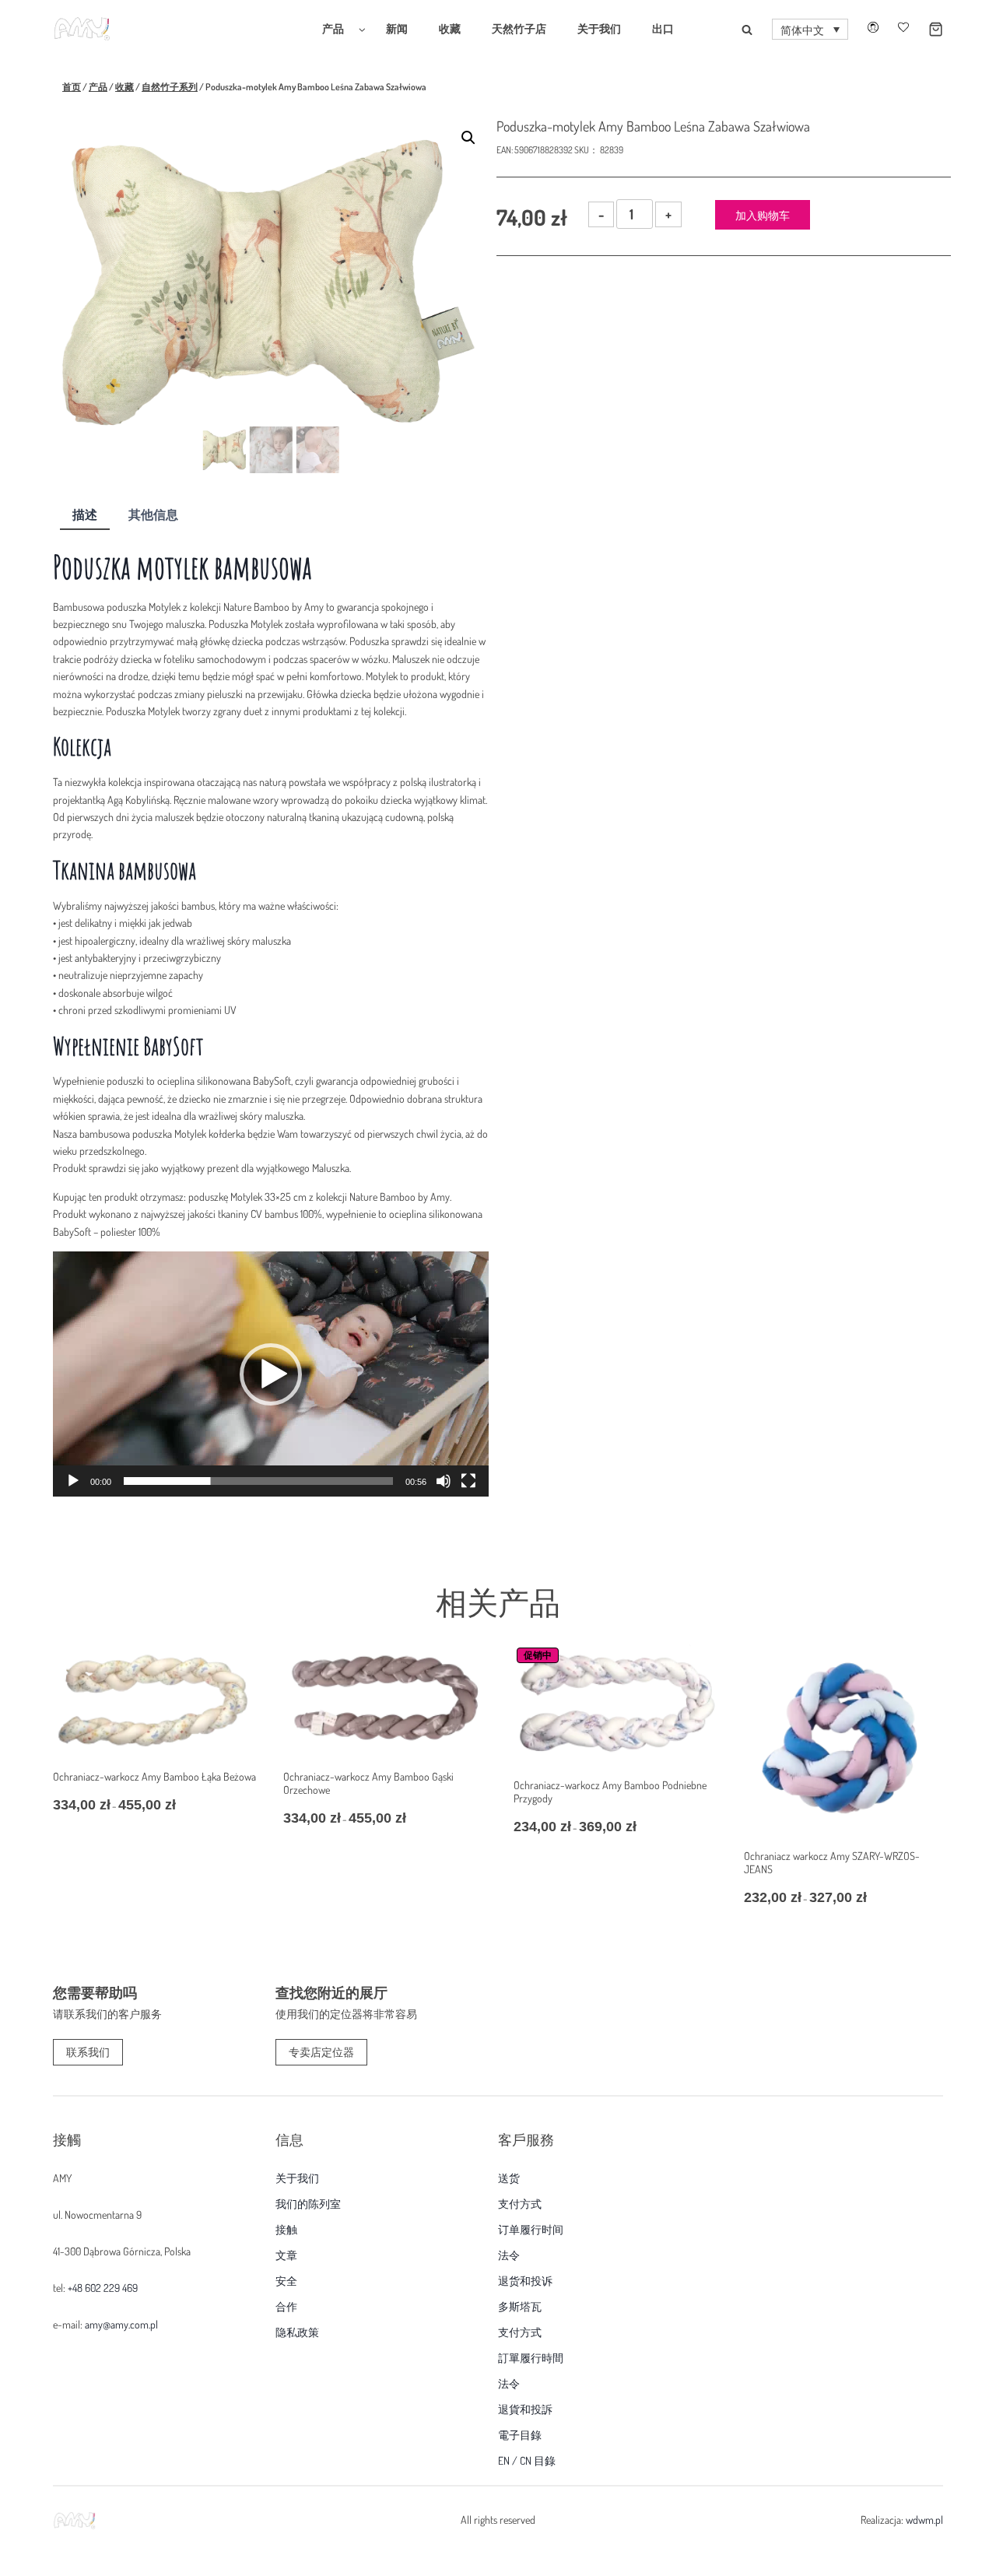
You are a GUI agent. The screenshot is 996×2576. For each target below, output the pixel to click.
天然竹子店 (519, 28)
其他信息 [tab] (153, 514)
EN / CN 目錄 (527, 2461)
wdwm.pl (924, 2520)
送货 (509, 2178)
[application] (271, 1374)
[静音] (444, 1481)
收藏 (450, 28)
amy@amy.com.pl (121, 2324)
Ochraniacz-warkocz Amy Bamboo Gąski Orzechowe (368, 1783)
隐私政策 (297, 2332)
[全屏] (468, 1481)
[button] (810, 30)
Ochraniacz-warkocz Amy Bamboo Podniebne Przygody (610, 1792)
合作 (286, 2307)
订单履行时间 (531, 2230)
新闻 (397, 28)
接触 (286, 2230)
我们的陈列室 (308, 2204)
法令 (509, 2255)
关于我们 (599, 28)
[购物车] (926, 29)
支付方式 (520, 2204)
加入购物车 (763, 215)
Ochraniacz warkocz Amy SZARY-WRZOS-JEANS (832, 1862)
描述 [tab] (85, 514)
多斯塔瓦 (520, 2307)
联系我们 (88, 2052)
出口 (663, 28)
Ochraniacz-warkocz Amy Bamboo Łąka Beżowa (154, 1776)
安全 (286, 2281)
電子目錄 (520, 2435)
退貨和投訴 (525, 2409)
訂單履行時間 (531, 2358)
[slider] (258, 1481)
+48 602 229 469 (103, 2288)
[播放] (73, 1481)
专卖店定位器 (321, 2052)
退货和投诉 (525, 2281)
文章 (286, 2255)
